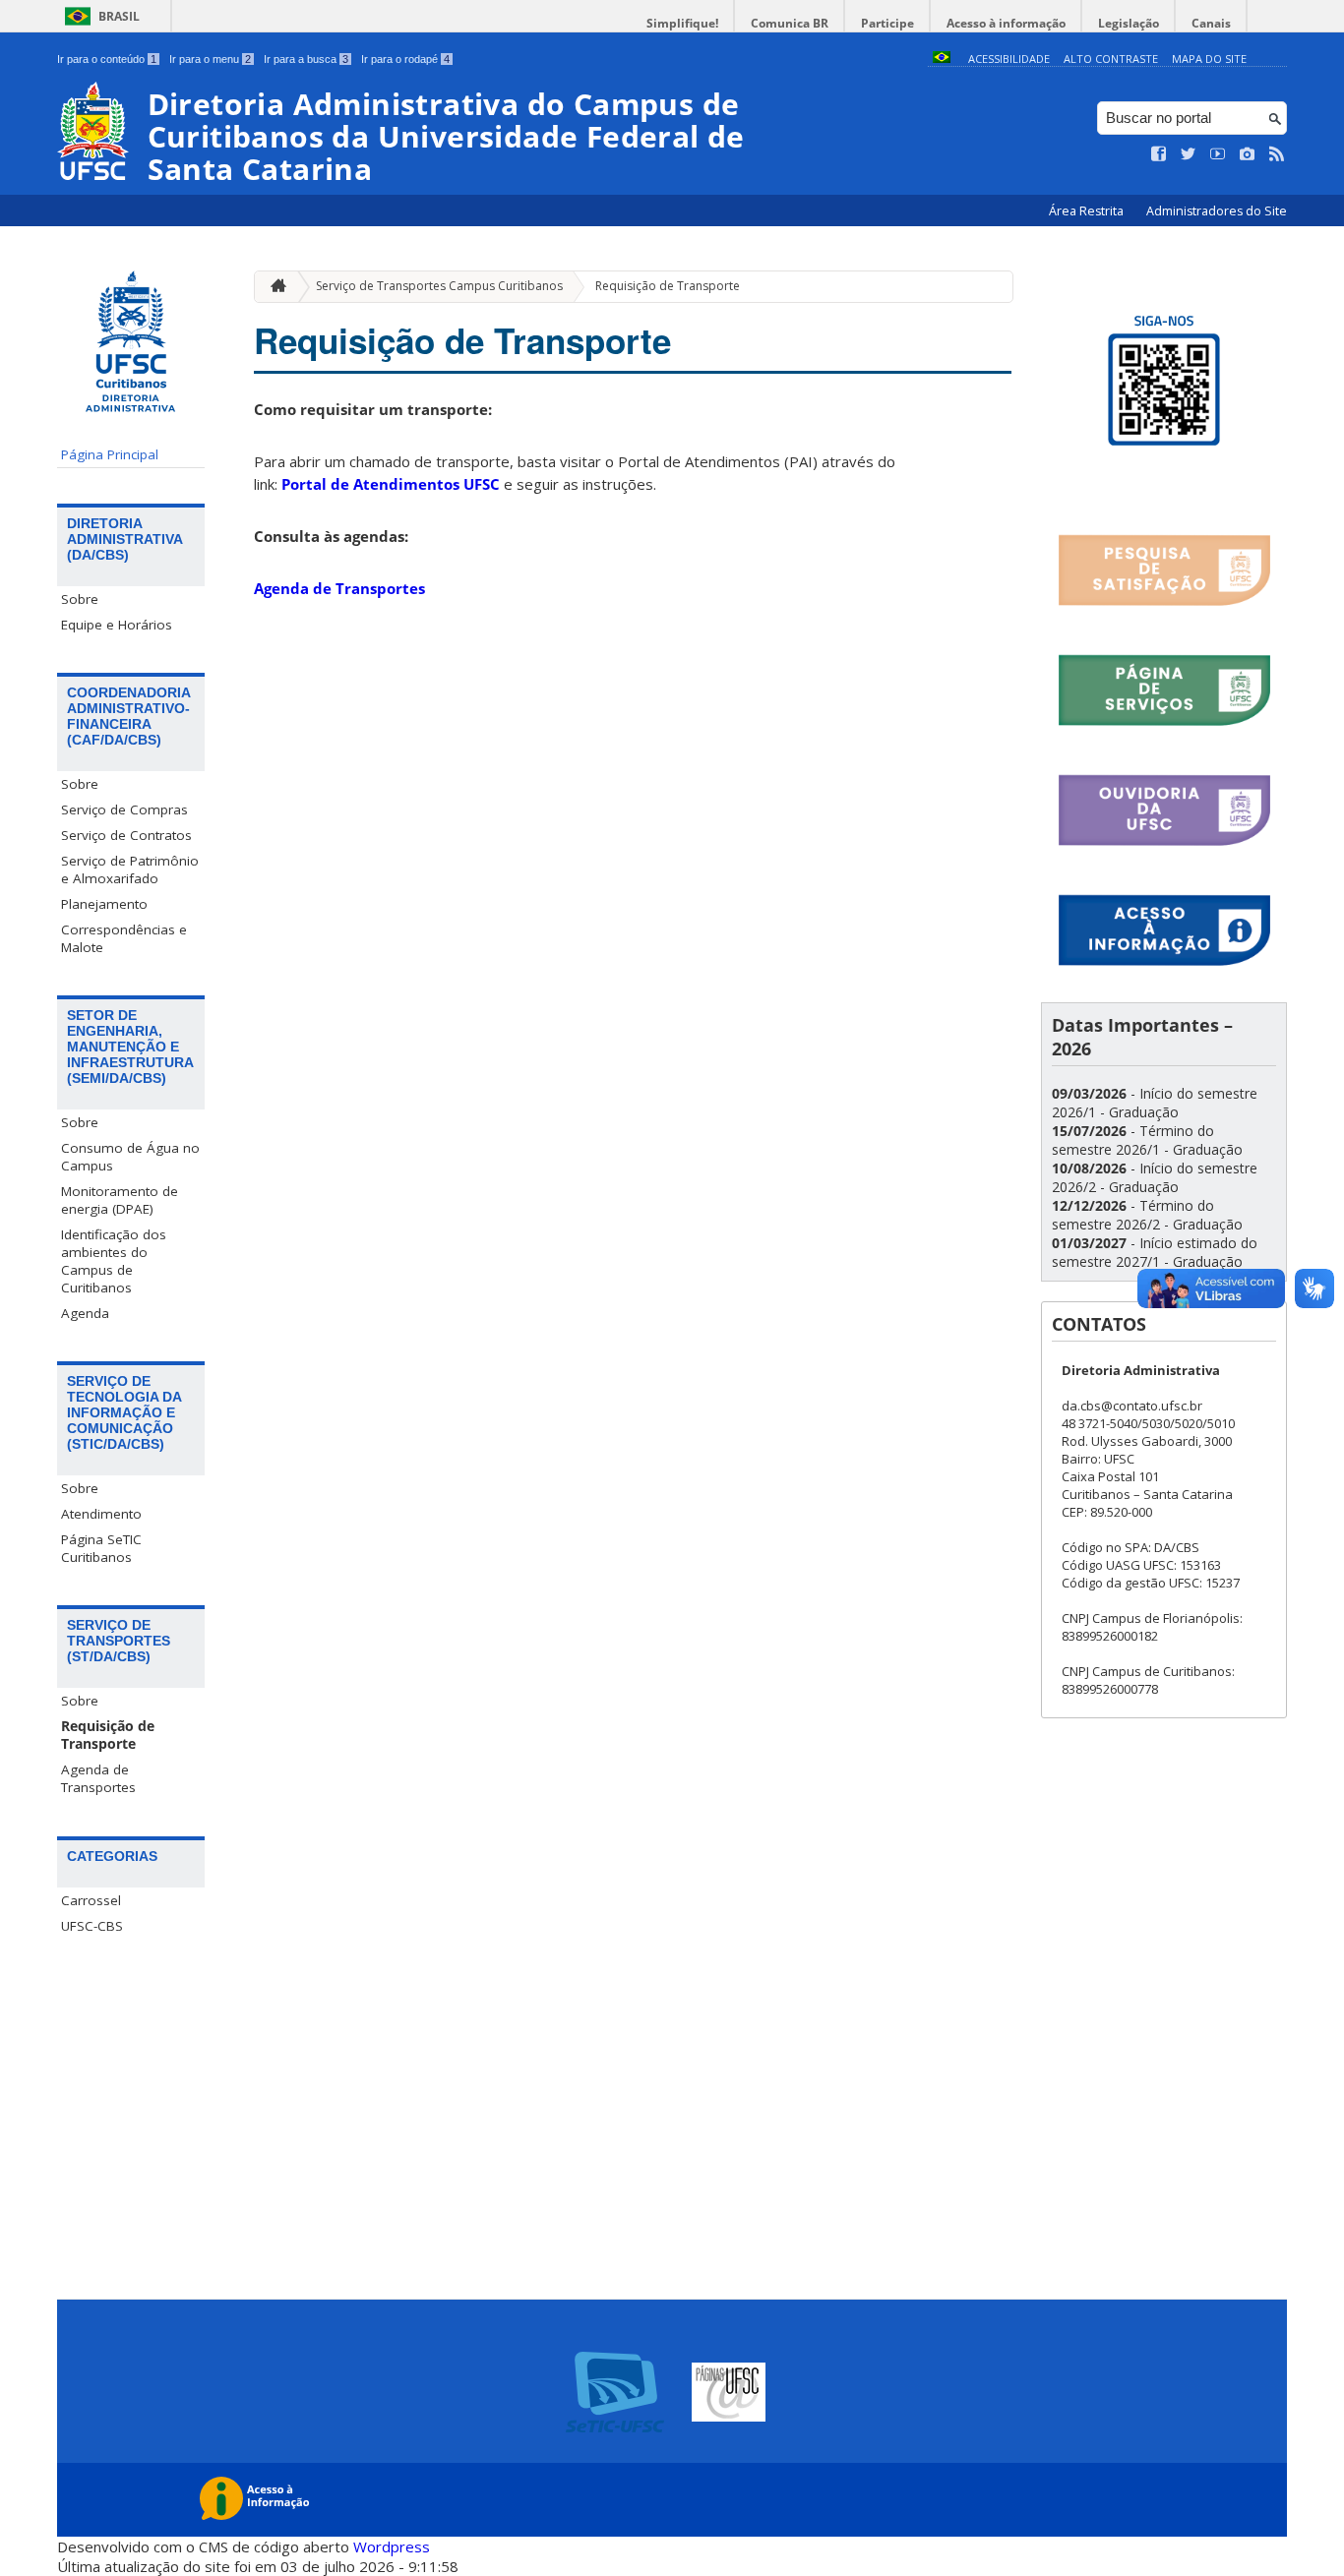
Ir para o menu (210, 59)
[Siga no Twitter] (1189, 154)
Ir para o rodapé (405, 59)
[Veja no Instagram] (1248, 154)
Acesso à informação (1006, 23)
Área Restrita (1088, 211)
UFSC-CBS (92, 1926)
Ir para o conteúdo (107, 59)
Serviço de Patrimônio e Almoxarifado (130, 869)
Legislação (1129, 23)
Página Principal (110, 454)
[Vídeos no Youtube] (1218, 154)
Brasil (119, 16)
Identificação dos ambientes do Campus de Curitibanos (114, 1261)
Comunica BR (790, 23)
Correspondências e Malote (124, 938)
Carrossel (91, 1900)
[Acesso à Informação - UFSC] (1164, 962)
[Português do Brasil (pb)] (942, 59)
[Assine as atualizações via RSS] (1277, 154)
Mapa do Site (1209, 59)
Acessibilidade (1009, 59)
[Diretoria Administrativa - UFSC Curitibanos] (1164, 482)
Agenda (85, 1313)
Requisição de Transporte (108, 1735)
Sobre (80, 599)
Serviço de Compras (124, 809)
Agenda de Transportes (98, 1778)
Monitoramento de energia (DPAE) (120, 1200)
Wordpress (392, 2546)
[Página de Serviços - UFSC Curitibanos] (1164, 722)
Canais (1211, 23)
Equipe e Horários (117, 625)
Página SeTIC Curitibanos (101, 1548)
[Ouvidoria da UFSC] (1164, 842)
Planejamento (104, 904)
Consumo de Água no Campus (130, 1157)
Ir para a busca (306, 59)
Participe (887, 23)
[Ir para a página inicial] (274, 287)
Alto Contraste (1111, 59)
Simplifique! (682, 23)
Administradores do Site (1217, 211)
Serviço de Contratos (126, 835)
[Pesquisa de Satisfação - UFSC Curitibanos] (1164, 602)
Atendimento (101, 1514)
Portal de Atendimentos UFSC (391, 484)
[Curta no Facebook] (1159, 154)
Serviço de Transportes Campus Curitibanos (439, 286)
